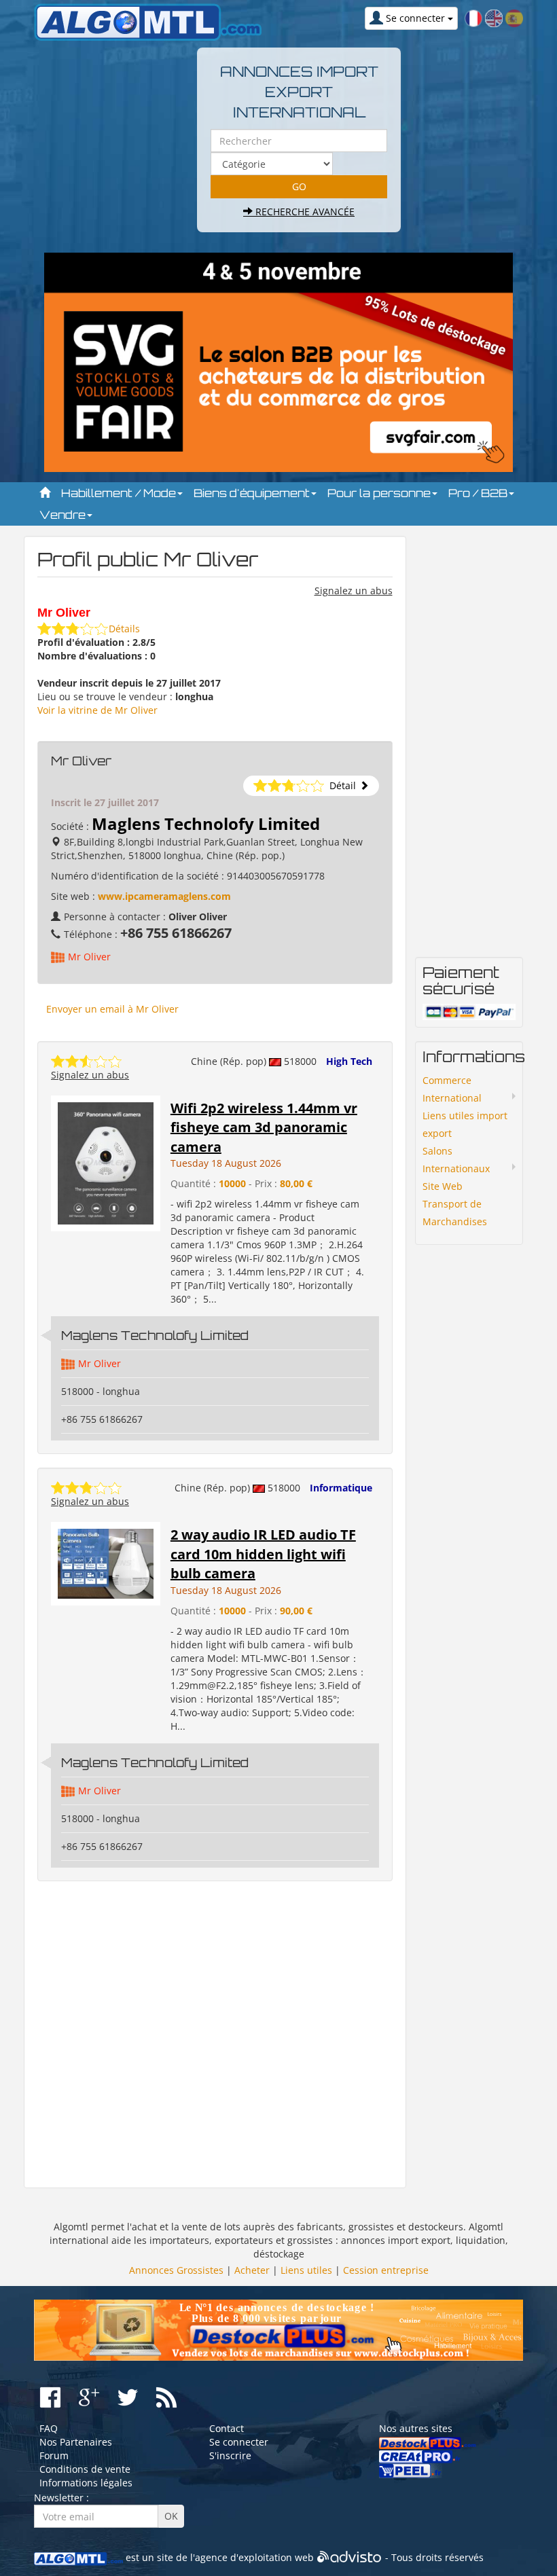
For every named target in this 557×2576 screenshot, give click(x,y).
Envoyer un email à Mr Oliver (112, 1009)
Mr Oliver (89, 957)
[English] (494, 17)
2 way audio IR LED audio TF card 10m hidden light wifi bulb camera (263, 1554)
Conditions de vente (85, 2469)
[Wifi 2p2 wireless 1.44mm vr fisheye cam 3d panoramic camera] (106, 1162)
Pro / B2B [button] (479, 493)
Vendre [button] (64, 515)
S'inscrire (230, 2455)
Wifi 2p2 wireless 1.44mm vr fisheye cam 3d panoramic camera (264, 1127)
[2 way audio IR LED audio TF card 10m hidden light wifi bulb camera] (106, 1562)
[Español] (514, 17)
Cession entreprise (386, 2270)
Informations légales (86, 2483)
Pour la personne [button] (380, 493)
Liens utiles (306, 2270)
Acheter (252, 2270)
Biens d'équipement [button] (253, 493)
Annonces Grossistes (176, 2270)
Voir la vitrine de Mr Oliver (97, 710)
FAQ (49, 2428)
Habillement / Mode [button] (120, 493)
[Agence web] (349, 2557)
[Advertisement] (215, 2035)
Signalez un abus (354, 591)
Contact (227, 2428)
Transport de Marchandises (455, 1213)
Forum (54, 2455)
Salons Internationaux (456, 1160)
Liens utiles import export (465, 1124)
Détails (124, 629)
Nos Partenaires (76, 2442)
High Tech (349, 1061)
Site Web (443, 1186)
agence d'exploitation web (254, 2557)
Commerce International (452, 1089)
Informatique (341, 1488)
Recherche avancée (304, 212)
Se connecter (239, 2442)
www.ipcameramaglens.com (164, 896)
